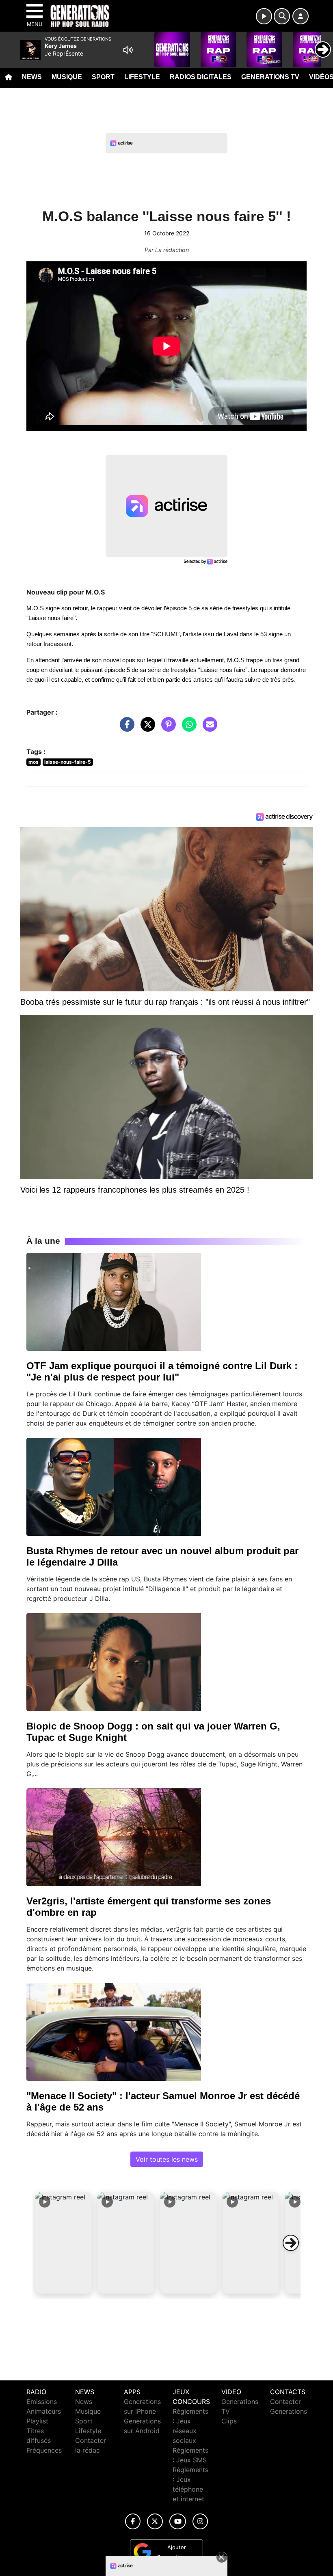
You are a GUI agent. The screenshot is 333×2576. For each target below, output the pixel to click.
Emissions (42, 2402)
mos (34, 762)
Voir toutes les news (167, 2159)
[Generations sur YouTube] (178, 2521)
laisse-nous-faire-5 (68, 762)
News (32, 77)
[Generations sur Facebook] (133, 2521)
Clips (229, 2421)
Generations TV (270, 77)
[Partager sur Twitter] (146, 728)
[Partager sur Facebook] (125, 728)
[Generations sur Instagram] (200, 2521)
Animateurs (44, 2411)
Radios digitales (201, 77)
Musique (67, 77)
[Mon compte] (301, 16)
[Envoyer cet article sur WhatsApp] (187, 728)
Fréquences (44, 2450)
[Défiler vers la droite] (291, 2243)
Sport (103, 77)
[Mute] (128, 50)
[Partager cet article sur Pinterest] (166, 728)
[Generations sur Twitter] (155, 2521)
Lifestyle (142, 77)
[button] (63, 2243)
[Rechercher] (282, 16)
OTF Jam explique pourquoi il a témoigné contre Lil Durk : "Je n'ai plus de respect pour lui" (162, 1371)
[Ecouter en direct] (264, 16)
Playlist (37, 2421)
